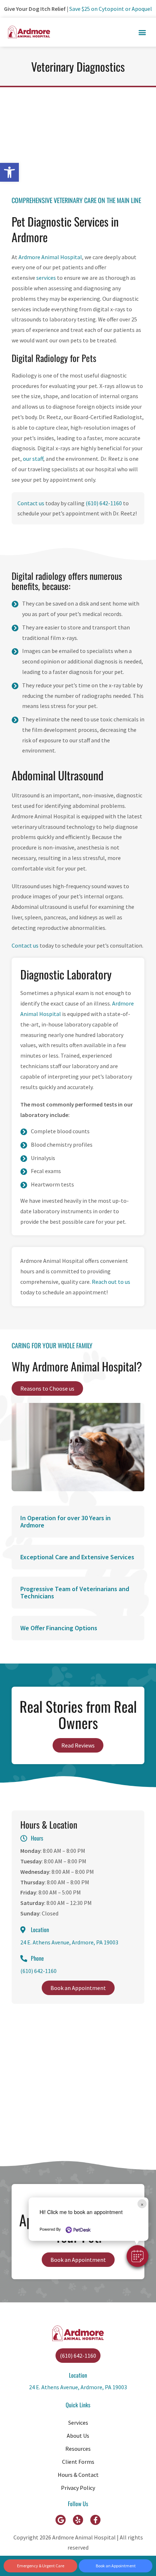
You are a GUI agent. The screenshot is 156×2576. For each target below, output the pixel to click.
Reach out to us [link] (111, 1282)
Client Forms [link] (78, 2462)
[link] (9, 172)
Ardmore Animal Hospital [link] (50, 257)
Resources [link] (78, 2449)
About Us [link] (78, 2436)
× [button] (142, 2204)
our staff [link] (33, 459)
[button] (137, 2256)
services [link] (46, 278)
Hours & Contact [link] (78, 2475)
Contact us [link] (31, 503)
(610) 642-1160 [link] (104, 503)
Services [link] (78, 2423)
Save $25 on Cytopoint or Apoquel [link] (111, 9)
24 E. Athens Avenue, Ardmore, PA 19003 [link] (69, 1942)
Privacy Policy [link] (78, 2488)
